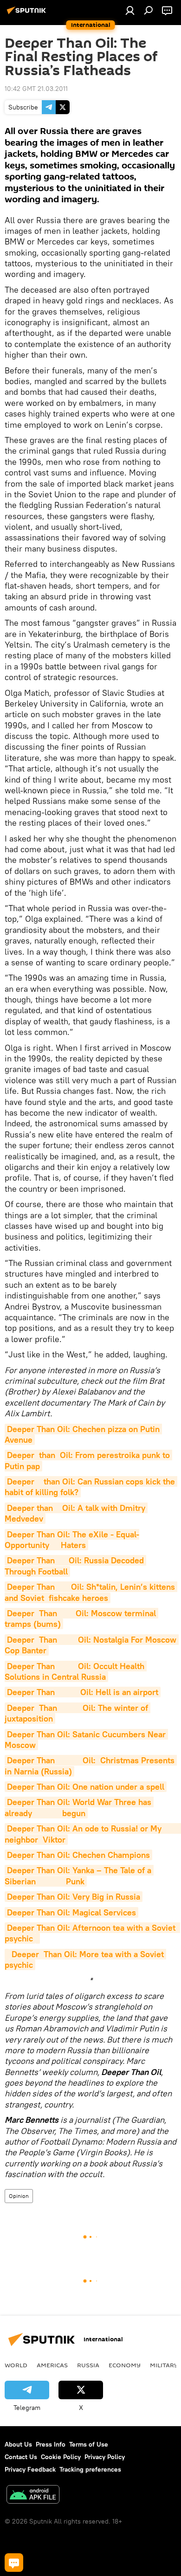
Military (164, 2365)
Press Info (51, 2444)
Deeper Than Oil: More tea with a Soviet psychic (85, 1959)
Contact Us (21, 2457)
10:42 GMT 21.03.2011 (36, 89)
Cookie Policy (61, 2457)
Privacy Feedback (30, 2469)
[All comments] (14, 2563)
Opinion (19, 2196)
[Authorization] (130, 10)
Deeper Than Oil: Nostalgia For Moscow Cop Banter (92, 1645)
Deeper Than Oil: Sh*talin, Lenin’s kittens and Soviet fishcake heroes (91, 1592)
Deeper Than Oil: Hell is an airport (83, 1692)
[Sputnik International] (28, 14)
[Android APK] (33, 2496)
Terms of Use (89, 2444)
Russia (88, 2365)
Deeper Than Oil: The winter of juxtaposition (78, 1713)
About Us (18, 2444)
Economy (125, 2365)
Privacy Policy (105, 2457)
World (16, 2365)
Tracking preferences (90, 2469)
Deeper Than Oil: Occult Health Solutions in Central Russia (76, 1671)
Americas (52, 2365)
